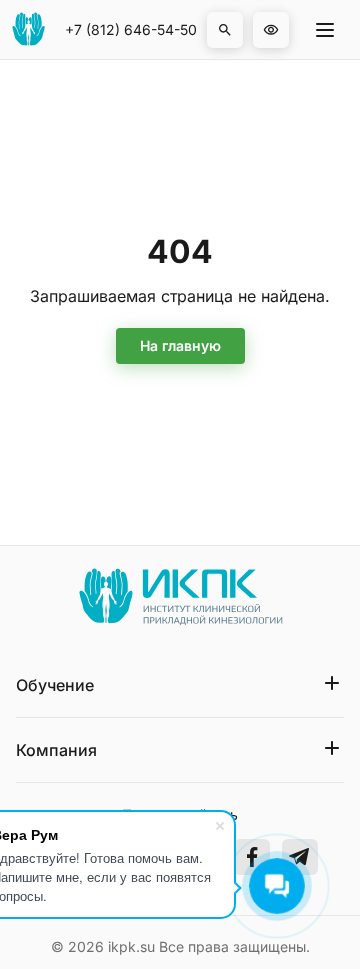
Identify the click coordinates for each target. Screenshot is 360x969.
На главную (180, 345)
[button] (225, 30)
